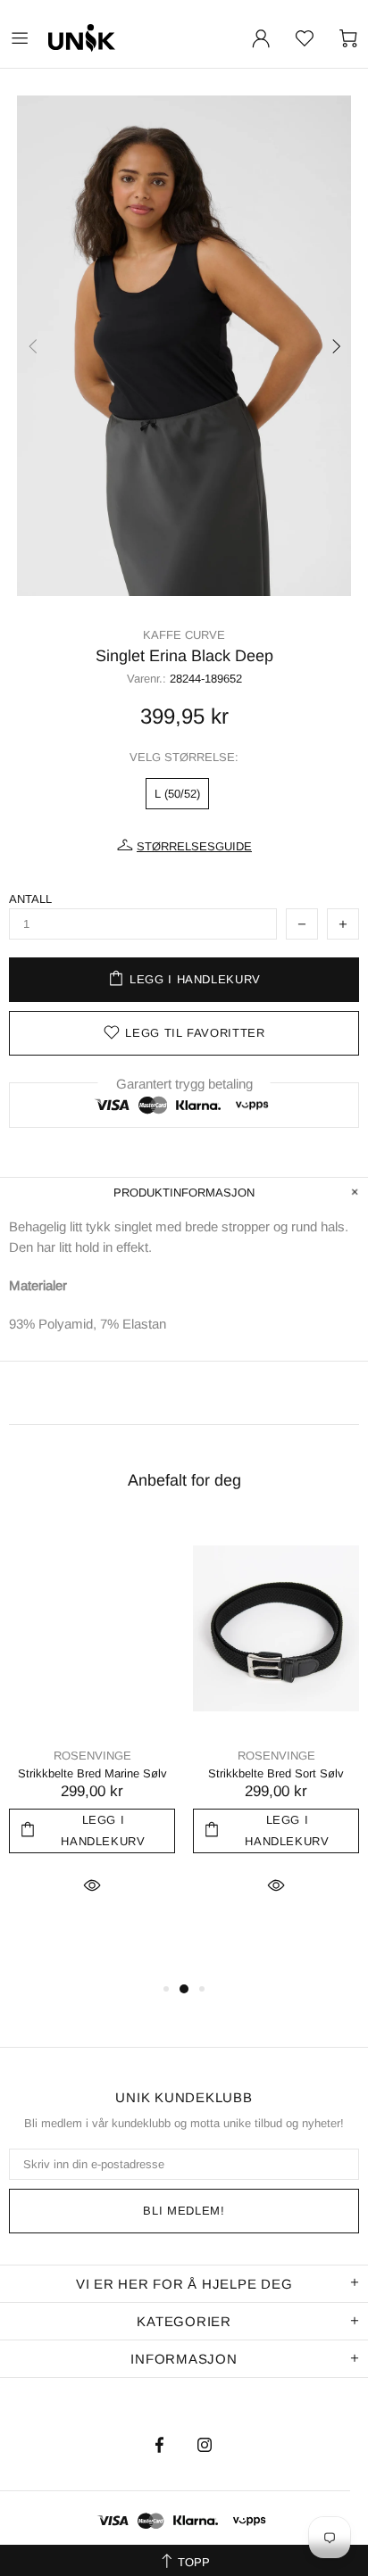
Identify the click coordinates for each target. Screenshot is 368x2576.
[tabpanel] (92, 1732)
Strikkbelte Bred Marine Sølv (92, 1773)
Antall (30, 899)
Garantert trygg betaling (184, 1084)
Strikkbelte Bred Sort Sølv (276, 1773)
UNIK (124, 38)
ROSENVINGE (92, 1756)
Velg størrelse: (184, 757)
